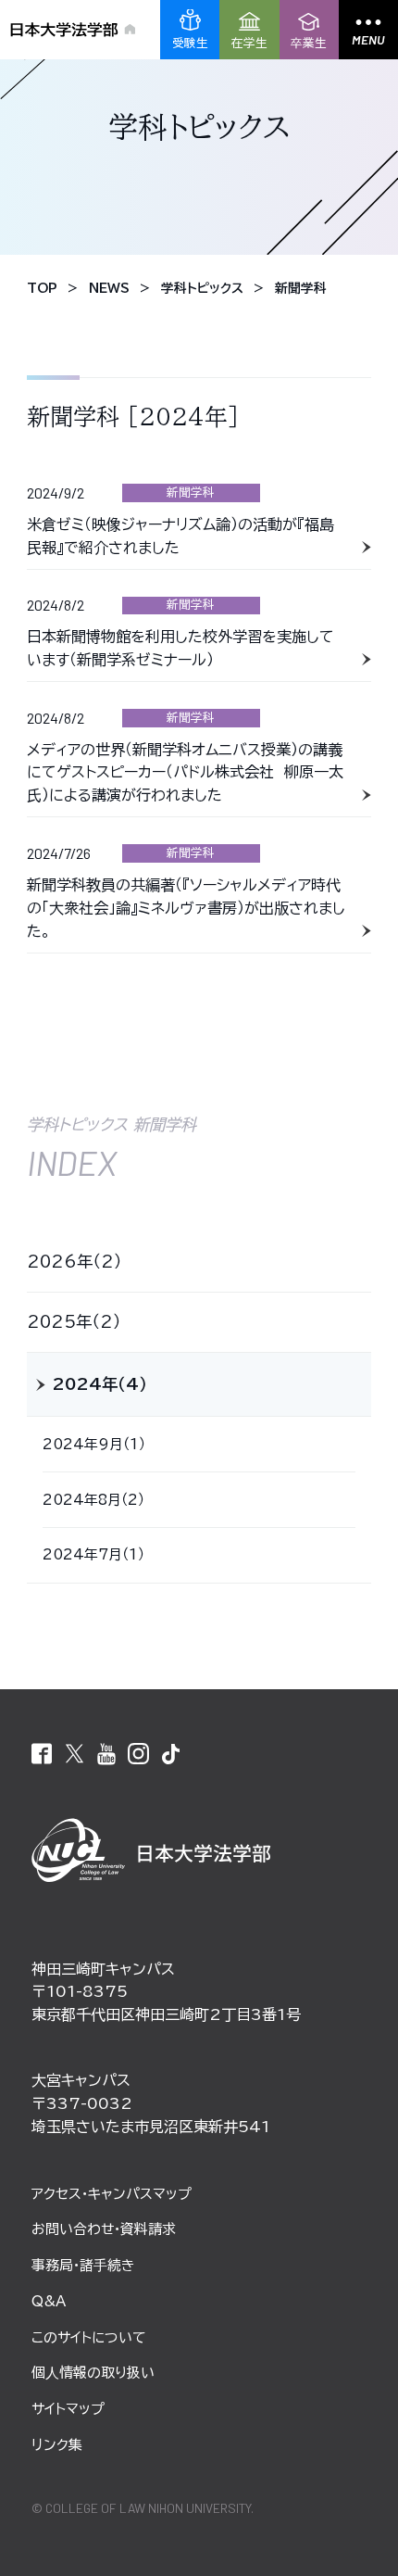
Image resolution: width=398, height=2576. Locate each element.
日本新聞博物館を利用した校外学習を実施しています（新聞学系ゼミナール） (180, 648)
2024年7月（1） (93, 1554)
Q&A (49, 2301)
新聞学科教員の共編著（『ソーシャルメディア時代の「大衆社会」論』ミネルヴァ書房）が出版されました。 (186, 908)
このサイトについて (88, 2337)
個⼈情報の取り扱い (93, 2373)
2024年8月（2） (93, 1500)
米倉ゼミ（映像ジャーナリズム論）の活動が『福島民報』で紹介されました (180, 536)
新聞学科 (191, 492)
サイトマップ (68, 2409)
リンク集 (57, 2445)
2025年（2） (74, 1322)
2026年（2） (75, 1262)
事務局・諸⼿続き (83, 2265)
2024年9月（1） (94, 1444)
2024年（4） (100, 1384)
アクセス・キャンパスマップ (112, 2194)
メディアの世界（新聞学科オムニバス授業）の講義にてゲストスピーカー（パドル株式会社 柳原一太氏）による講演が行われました (185, 773)
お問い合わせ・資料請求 (104, 2229)
